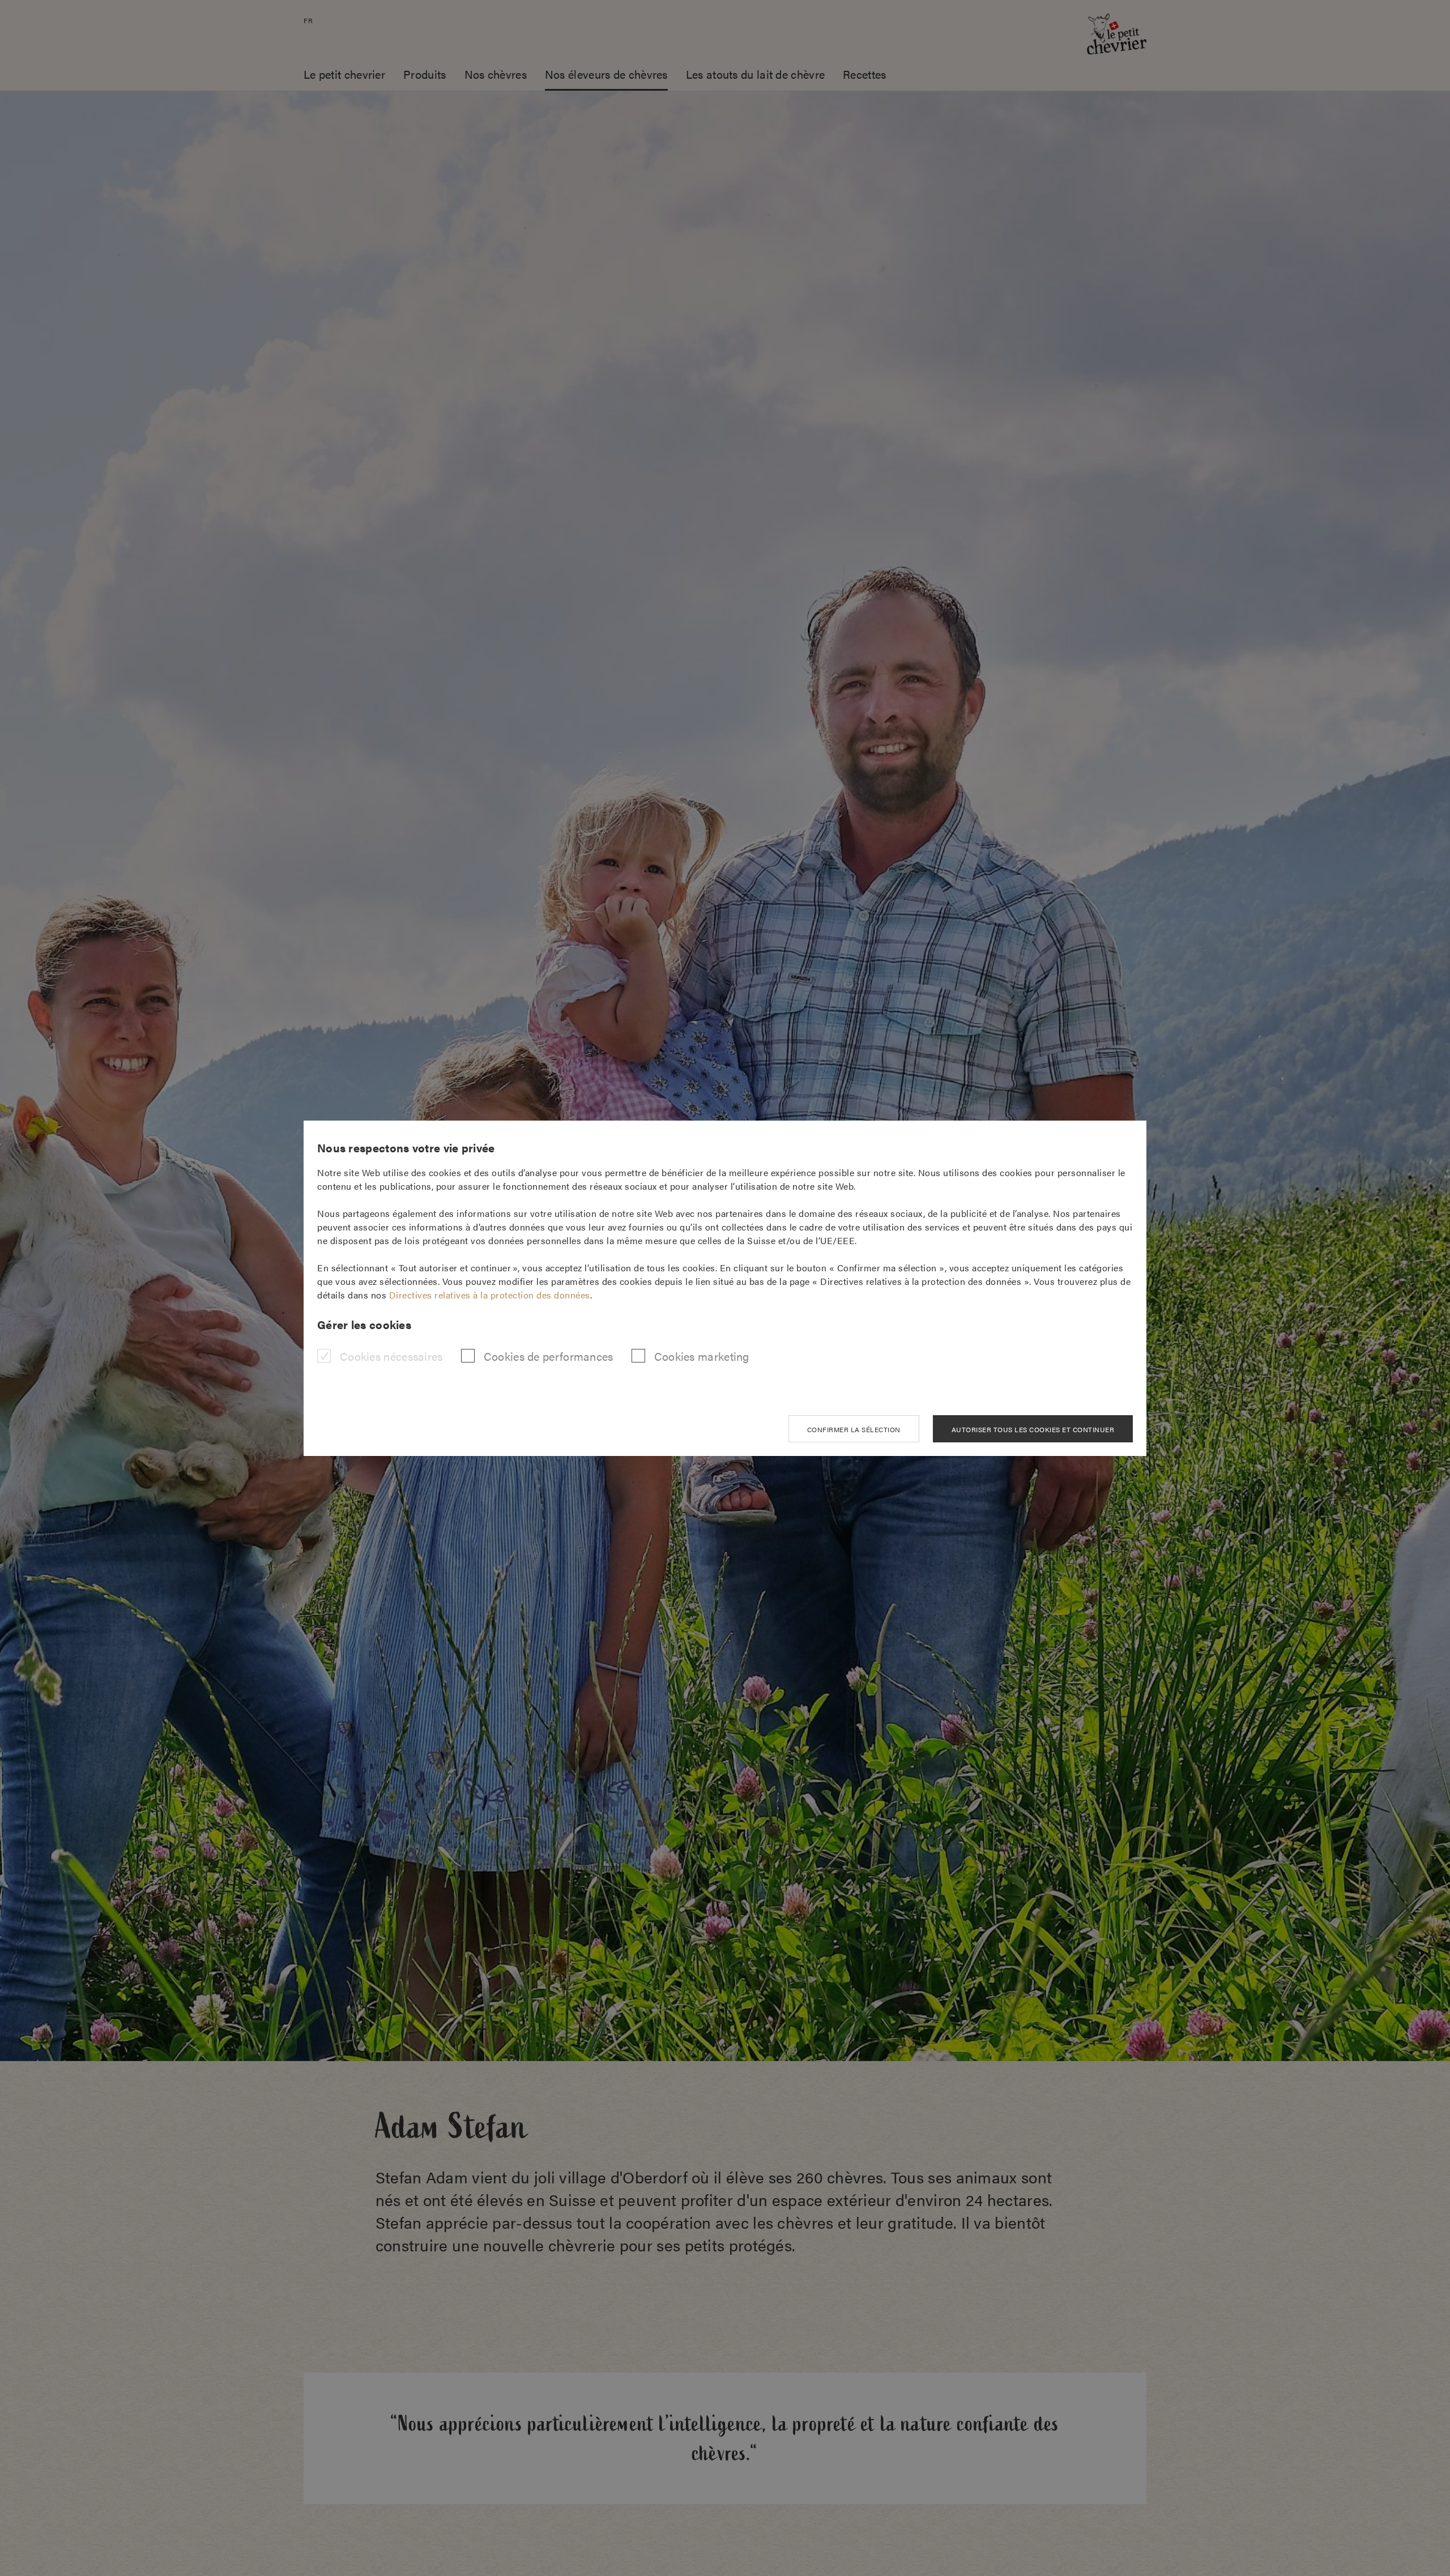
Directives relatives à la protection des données (490, 1295)
